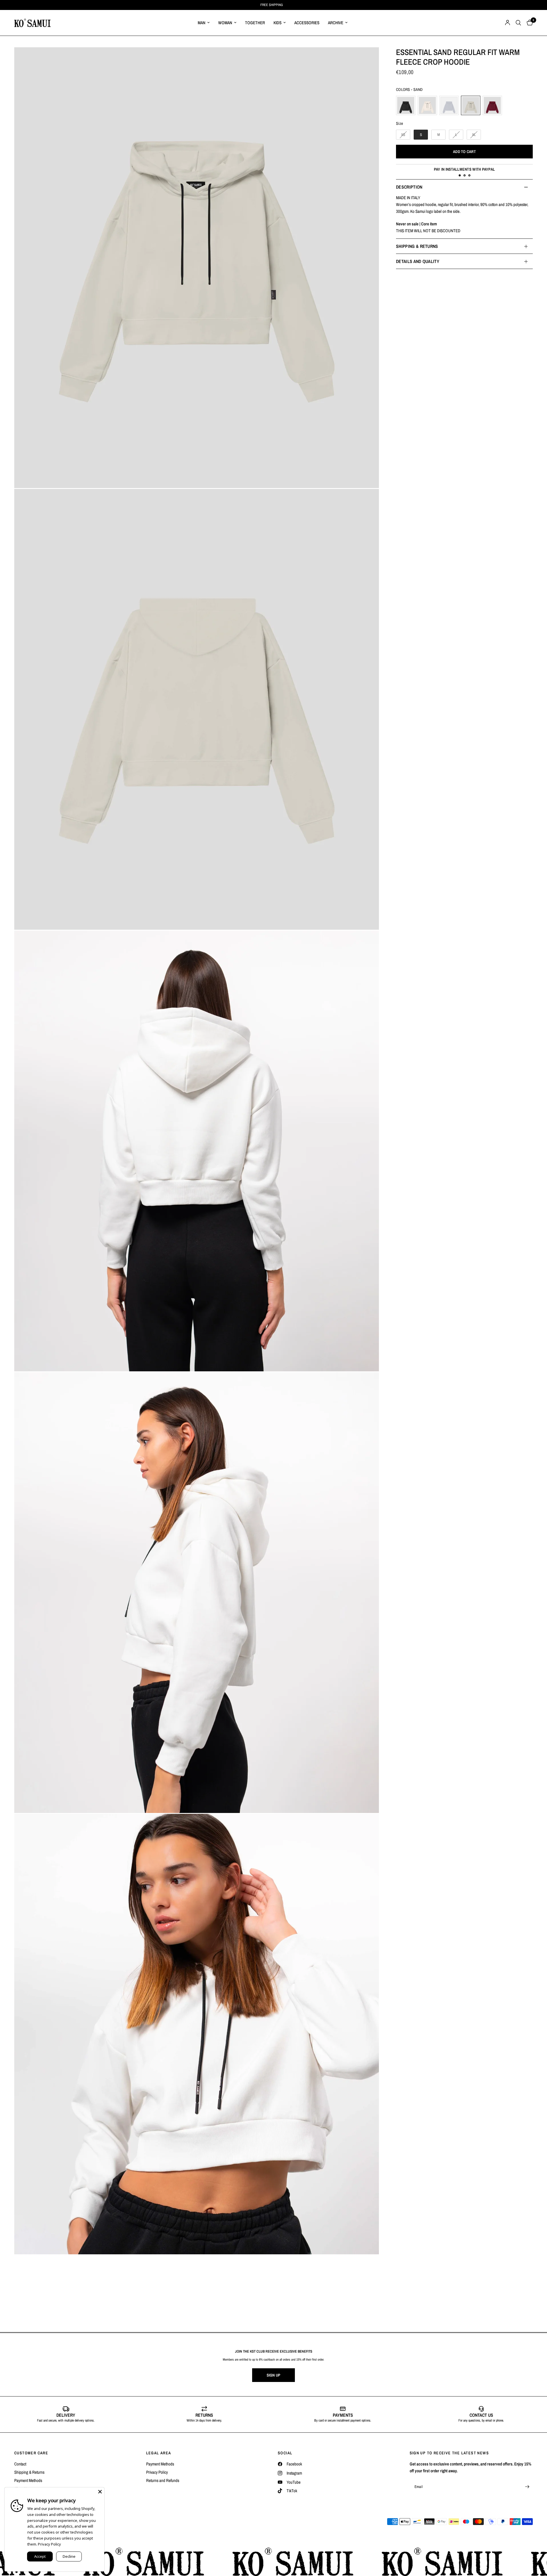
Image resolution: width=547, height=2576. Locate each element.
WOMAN (225, 23)
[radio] (406, 105)
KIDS (277, 23)
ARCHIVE (336, 23)
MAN (202, 23)
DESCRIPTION (409, 187)
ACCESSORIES (307, 23)
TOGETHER (255, 23)
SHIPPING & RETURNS (417, 246)
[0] (528, 23)
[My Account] (508, 23)
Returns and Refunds (163, 2480)
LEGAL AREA (159, 2453)
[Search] (518, 23)
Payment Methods (28, 2480)
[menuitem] (204, 23)
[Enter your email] (527, 2487)
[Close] (100, 2492)
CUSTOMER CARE (31, 2453)
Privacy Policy (157, 2472)
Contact (20, 2464)
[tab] (460, 175)
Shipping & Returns (29, 2472)
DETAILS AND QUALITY (418, 261)
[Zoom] (197, 268)
